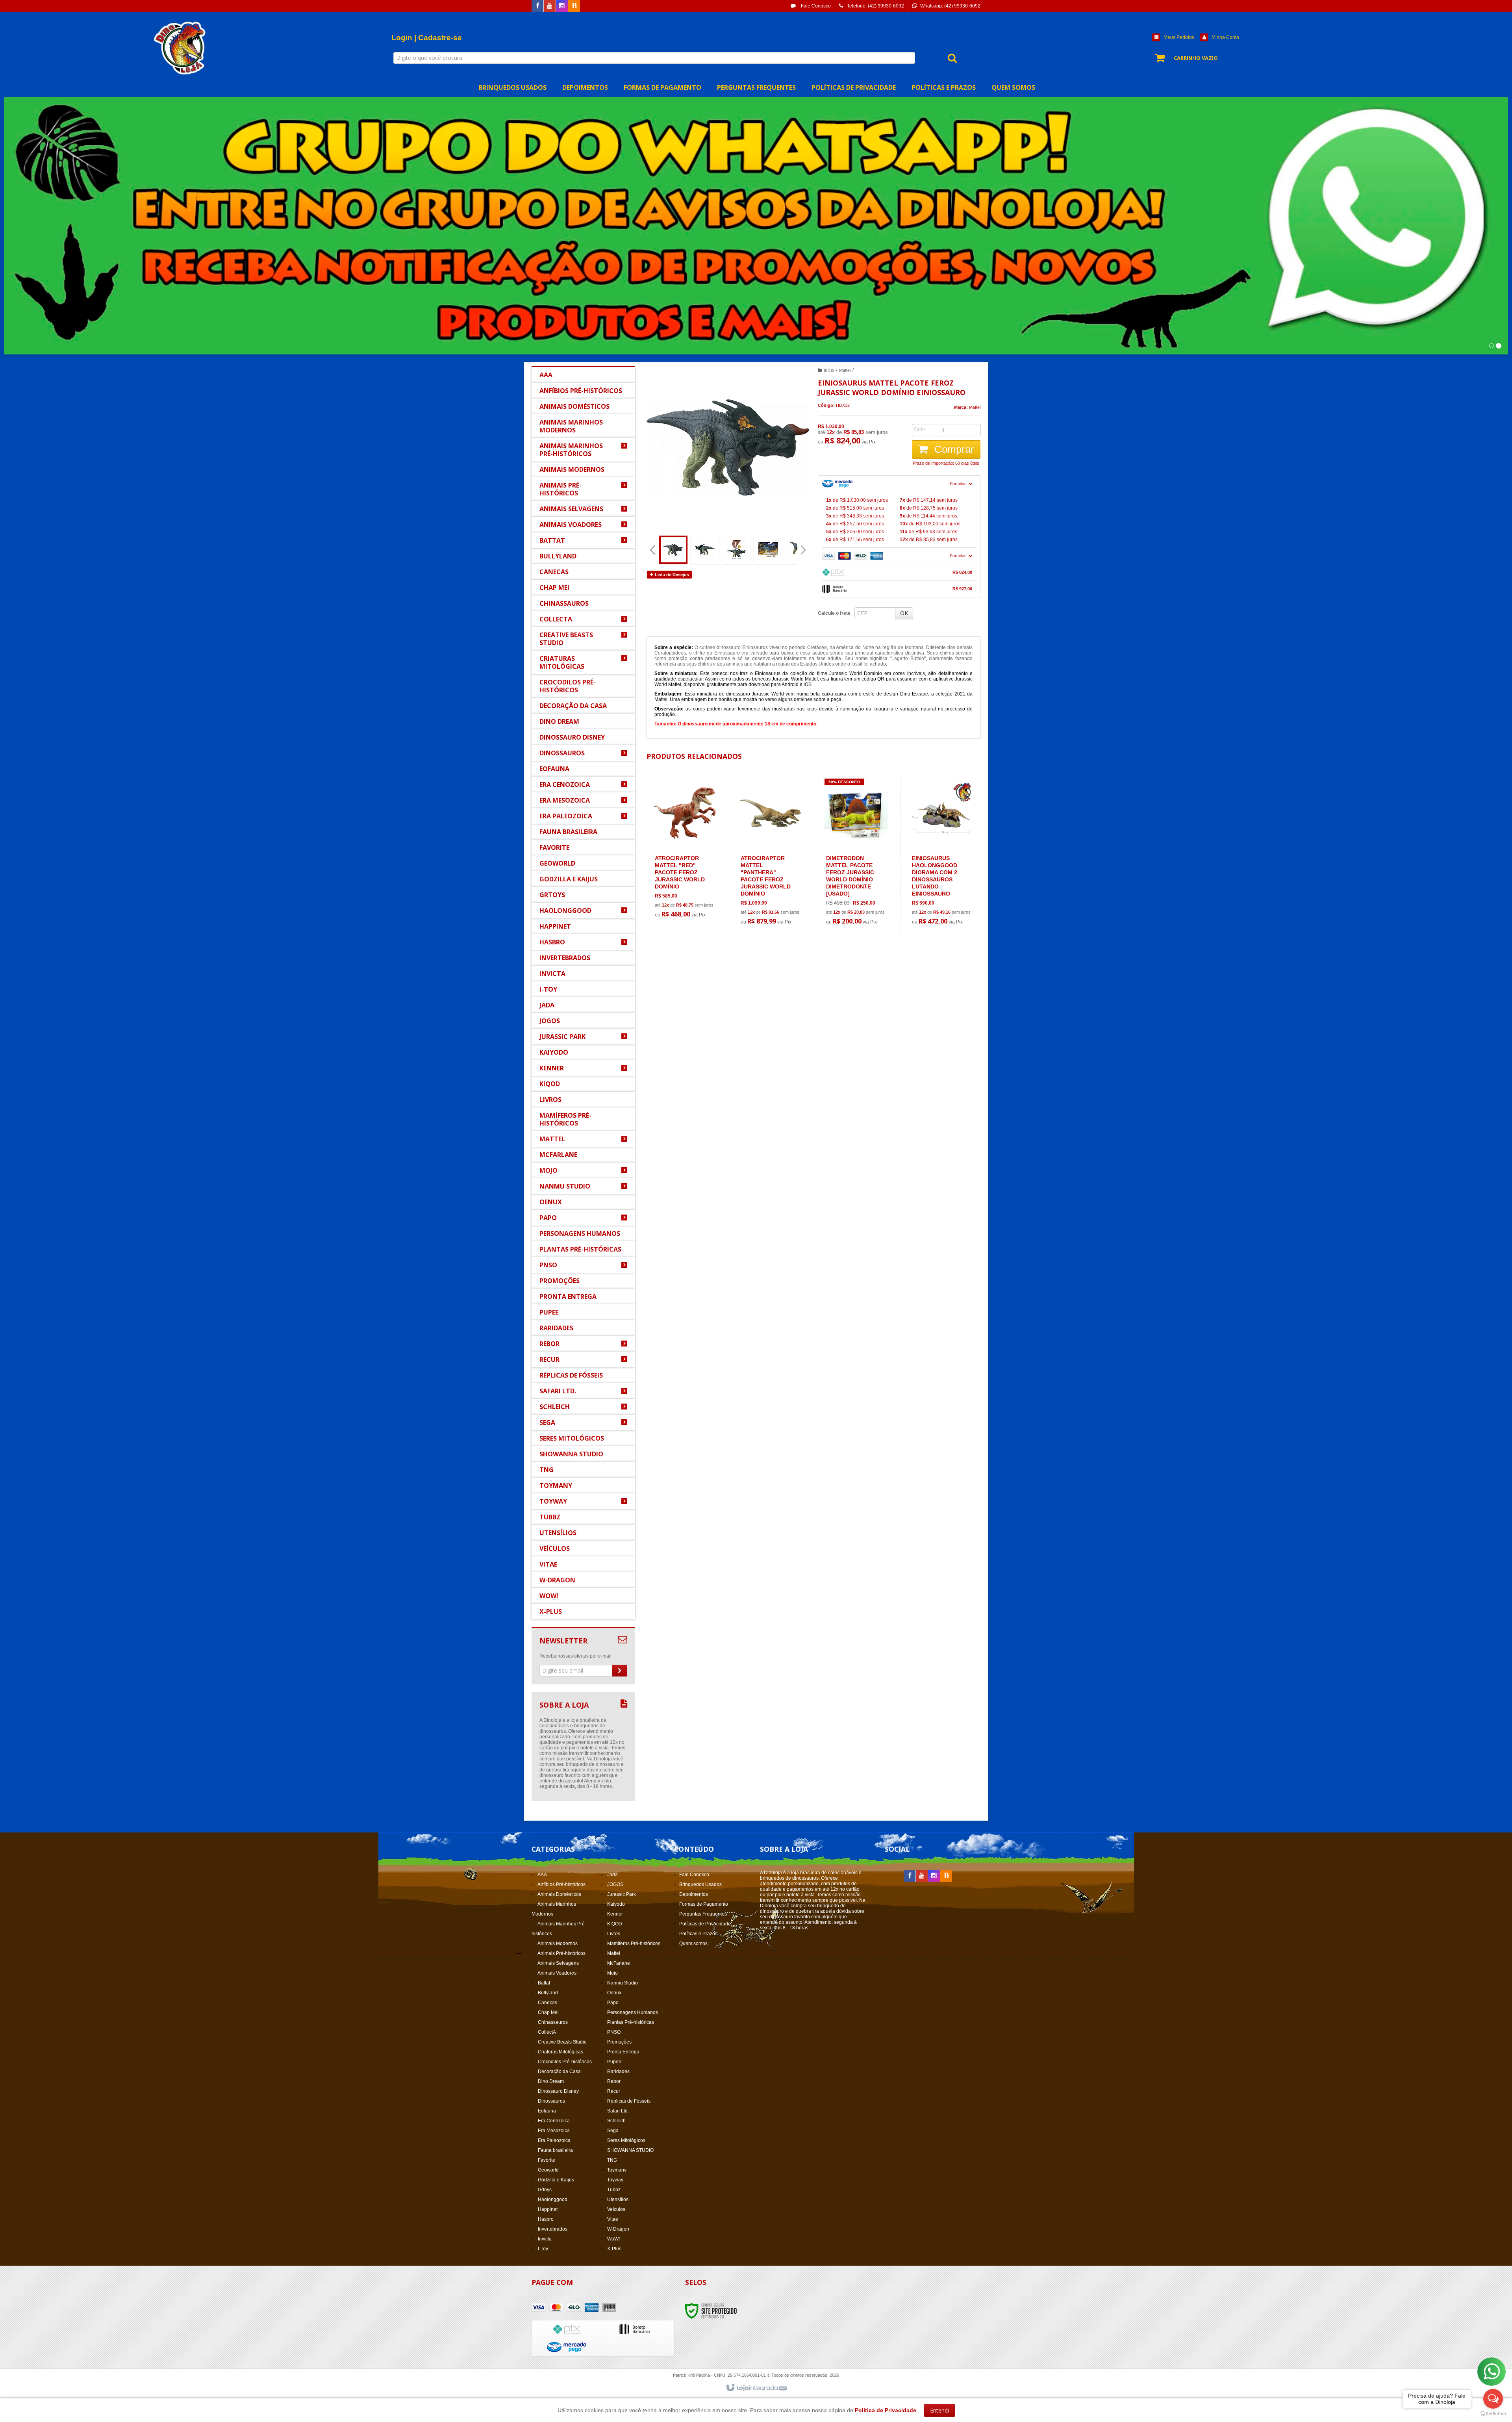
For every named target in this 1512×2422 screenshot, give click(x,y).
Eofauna (547, 2111)
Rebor (614, 2081)
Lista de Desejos (671, 575)
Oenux (614, 1993)
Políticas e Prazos (698, 1934)
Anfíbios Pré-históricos (561, 1884)
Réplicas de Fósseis (629, 2101)
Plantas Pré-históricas (631, 2022)
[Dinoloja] (181, 48)
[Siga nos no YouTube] (922, 1876)
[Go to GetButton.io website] (1493, 2414)
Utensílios (618, 2199)
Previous (652, 550)
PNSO (614, 2032)
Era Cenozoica (554, 2121)
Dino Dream (551, 2081)
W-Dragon (618, 2229)
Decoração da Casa (559, 2071)
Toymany (617, 2170)
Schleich (616, 2121)
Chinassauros (553, 2022)
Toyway (615, 2180)
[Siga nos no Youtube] (550, 6)
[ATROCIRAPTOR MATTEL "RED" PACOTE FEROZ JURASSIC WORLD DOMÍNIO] (685, 850)
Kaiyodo (616, 1904)
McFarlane (619, 1963)
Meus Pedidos (1179, 37)
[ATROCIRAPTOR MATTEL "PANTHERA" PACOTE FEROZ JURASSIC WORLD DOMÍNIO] (770, 854)
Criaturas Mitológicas (561, 2052)
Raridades (618, 2071)
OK (904, 613)
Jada (612, 1875)
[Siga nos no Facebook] (537, 6)
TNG (612, 2160)
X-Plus (614, 2249)
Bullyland (548, 1993)
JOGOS (615, 1884)
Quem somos (693, 1944)
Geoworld (548, 2170)
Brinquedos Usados (700, 1884)
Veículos (616, 2209)
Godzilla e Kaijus (556, 2180)
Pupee (614, 2062)
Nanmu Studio (623, 1983)
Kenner (615, 1914)
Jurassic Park (622, 1894)
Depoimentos (694, 1894)
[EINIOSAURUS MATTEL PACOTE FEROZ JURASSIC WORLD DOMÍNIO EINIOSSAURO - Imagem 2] (705, 550)
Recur (614, 2091)
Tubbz (614, 2190)
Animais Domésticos (559, 1894)
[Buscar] (948, 58)
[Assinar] (620, 1671)
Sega (613, 2131)
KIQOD (615, 1924)
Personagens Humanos (633, 2012)
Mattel (845, 370)
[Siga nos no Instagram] (562, 6)
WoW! (613, 2239)
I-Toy (543, 2249)
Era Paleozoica (554, 2140)
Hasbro (546, 2219)
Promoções (619, 2042)
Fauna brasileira (555, 2150)
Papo (613, 2003)
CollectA (547, 2032)
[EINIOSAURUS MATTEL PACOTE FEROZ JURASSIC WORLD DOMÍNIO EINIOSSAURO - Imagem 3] (736, 550)
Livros (614, 1934)
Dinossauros (551, 2101)
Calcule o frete (834, 613)
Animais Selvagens (558, 1963)
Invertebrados (553, 2229)
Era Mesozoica (554, 2131)
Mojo (612, 1973)
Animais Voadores (557, 1973)
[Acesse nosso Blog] (574, 6)
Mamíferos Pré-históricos (634, 1944)
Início (829, 370)
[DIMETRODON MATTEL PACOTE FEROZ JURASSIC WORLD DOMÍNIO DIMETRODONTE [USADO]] (856, 854)
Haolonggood (553, 2199)
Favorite (547, 2160)
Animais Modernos (558, 1944)
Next (804, 547)
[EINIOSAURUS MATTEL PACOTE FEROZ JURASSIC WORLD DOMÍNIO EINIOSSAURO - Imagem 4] (768, 550)
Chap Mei (548, 2012)
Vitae (613, 2219)
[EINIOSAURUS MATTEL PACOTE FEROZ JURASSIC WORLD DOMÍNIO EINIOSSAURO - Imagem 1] (673, 550)
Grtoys (545, 2190)
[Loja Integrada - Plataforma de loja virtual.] (756, 2388)
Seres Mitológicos (626, 2140)
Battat (544, 1983)
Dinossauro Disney (558, 2091)
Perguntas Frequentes (703, 1914)
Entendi (939, 2410)
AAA (542, 1875)
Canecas (548, 2003)
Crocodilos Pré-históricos (565, 2062)
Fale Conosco (815, 6)
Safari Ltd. (618, 2111)
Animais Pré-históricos (561, 1953)
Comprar (953, 449)
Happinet (548, 2209)
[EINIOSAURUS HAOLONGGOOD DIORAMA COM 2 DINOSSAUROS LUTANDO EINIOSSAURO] (942, 854)
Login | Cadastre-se (427, 38)
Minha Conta (1225, 37)
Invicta (545, 2239)
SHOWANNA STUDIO (630, 2150)
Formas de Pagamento (704, 1904)
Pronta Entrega (623, 2052)
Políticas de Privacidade (705, 1924)
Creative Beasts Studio (562, 2042)
